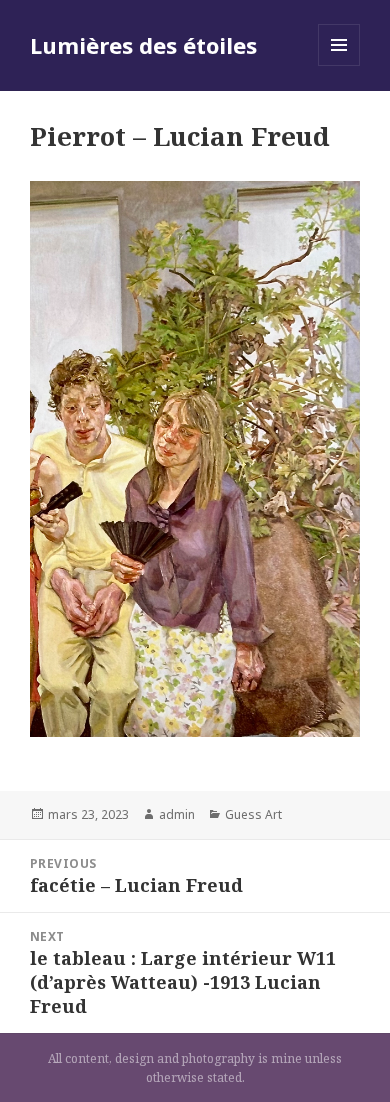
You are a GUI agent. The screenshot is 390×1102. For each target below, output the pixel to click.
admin (177, 814)
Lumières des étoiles (143, 45)
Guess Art (253, 814)
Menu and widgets (339, 65)
